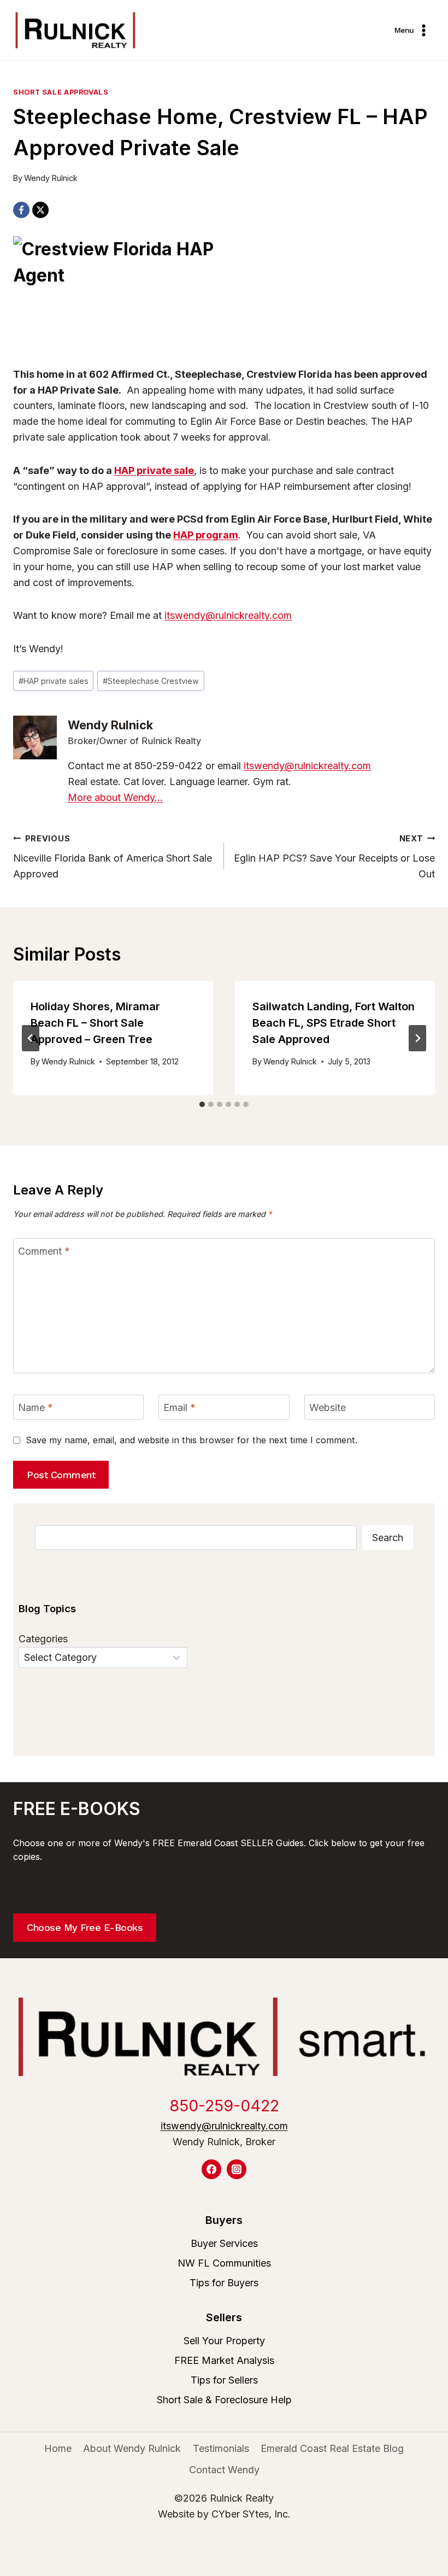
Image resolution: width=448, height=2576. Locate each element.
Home (58, 2448)
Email (179, 1407)
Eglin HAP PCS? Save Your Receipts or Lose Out (334, 857)
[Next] (417, 1038)
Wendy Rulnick (51, 178)
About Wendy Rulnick (132, 2448)
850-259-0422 (224, 2106)
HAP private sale (154, 470)
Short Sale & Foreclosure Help (224, 2400)
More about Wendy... (115, 797)
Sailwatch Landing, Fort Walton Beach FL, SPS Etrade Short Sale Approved (334, 1023)
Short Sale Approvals (61, 92)
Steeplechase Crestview (151, 681)
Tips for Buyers (224, 2283)
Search (388, 1538)
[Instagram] (237, 2169)
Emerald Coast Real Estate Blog (332, 2448)
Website (328, 1407)
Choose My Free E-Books (85, 1927)
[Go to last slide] (31, 1038)
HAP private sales (54, 681)
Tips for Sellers (224, 2380)
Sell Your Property (224, 2341)
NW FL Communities (224, 2263)
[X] (40, 210)
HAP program (206, 535)
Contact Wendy (224, 2470)
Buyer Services (224, 2243)
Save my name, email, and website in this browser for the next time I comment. (191, 1440)
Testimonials (221, 2448)
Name (36, 1407)
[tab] (202, 1104)
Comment (44, 1251)
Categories (43, 1639)
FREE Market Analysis (224, 2360)
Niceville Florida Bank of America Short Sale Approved (113, 857)
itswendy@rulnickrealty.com (228, 615)
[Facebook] (21, 210)
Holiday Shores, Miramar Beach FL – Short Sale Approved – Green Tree (95, 1023)
